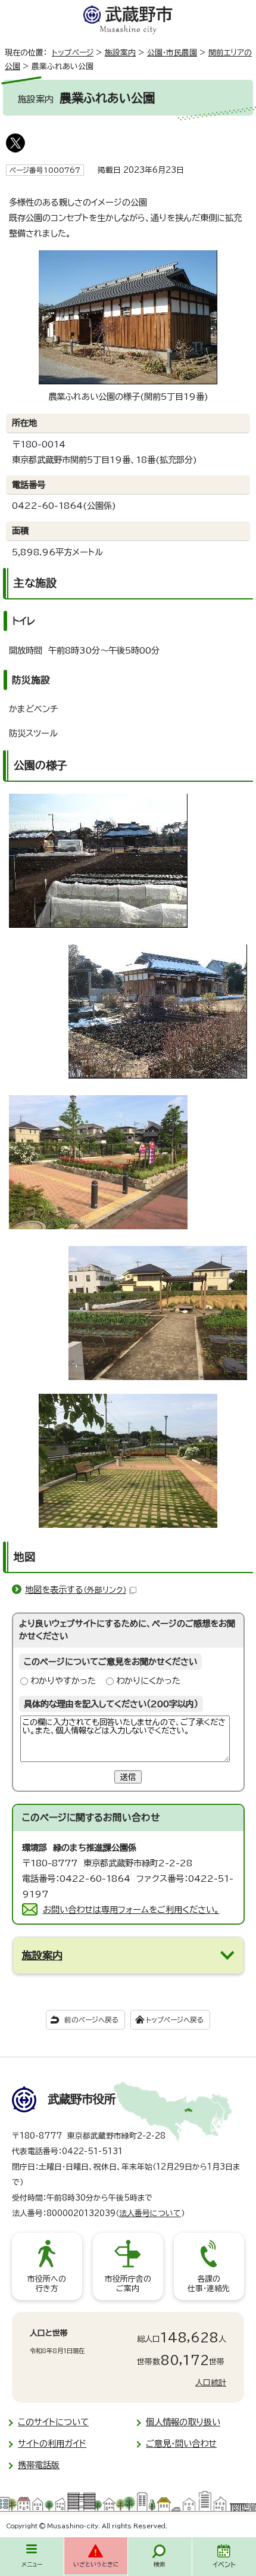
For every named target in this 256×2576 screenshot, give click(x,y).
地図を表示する (76, 1590)
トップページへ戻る (175, 2020)
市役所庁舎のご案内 (128, 2284)
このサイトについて (53, 2422)
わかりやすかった (63, 1681)
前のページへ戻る (91, 2020)
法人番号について (150, 2213)
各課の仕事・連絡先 (209, 2284)
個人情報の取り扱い (183, 2422)
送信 (128, 1777)
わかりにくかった (148, 1681)
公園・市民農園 (172, 53)
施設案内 (120, 53)
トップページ (73, 53)
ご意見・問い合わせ (181, 2443)
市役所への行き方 (47, 2284)
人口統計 (211, 2383)
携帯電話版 (39, 2465)
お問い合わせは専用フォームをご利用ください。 (131, 1910)
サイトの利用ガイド (52, 2443)
